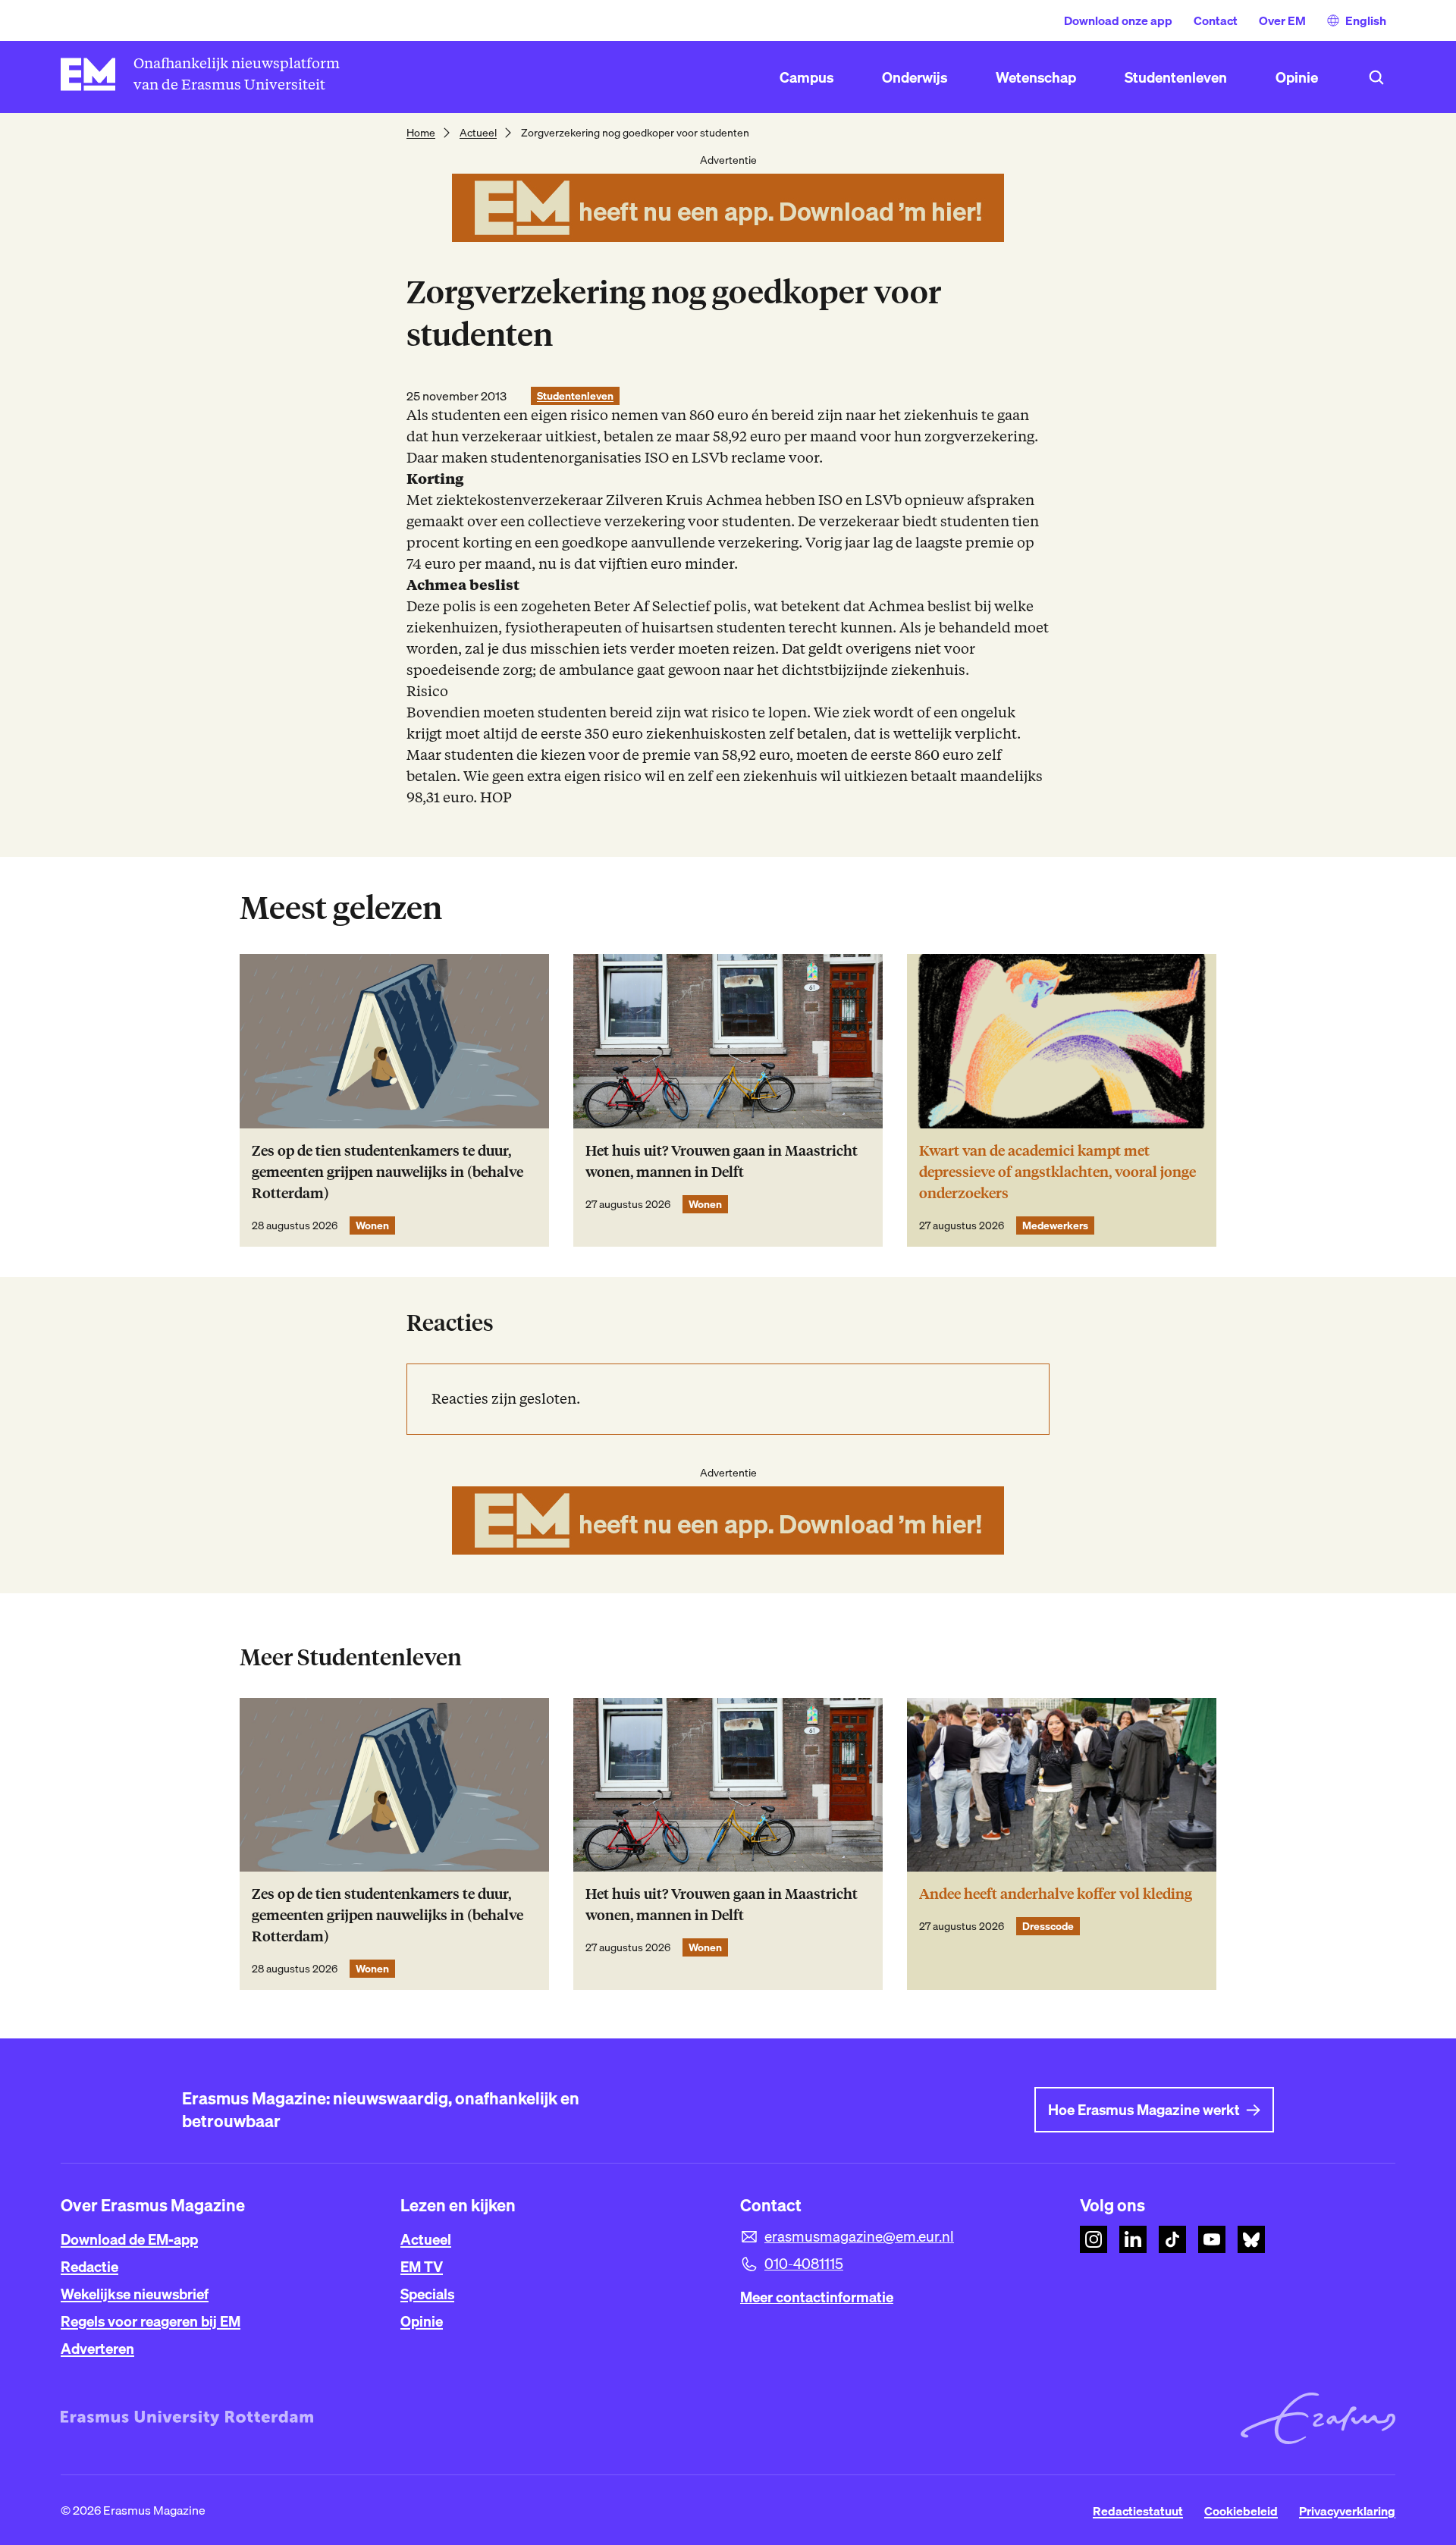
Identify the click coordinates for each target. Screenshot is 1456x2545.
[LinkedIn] (1133, 2239)
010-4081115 (804, 2264)
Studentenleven (575, 396)
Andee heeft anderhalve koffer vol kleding (1056, 1894)
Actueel (478, 133)
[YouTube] (1212, 2239)
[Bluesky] (1251, 2239)
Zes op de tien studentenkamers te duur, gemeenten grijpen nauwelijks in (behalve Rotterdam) (388, 1172)
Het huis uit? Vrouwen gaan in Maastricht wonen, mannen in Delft (722, 1161)
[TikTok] (1172, 2239)
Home (421, 133)
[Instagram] (1094, 2239)
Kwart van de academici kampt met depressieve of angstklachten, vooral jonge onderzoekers (1057, 1172)
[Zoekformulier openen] (1376, 77)
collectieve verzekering (606, 521)
